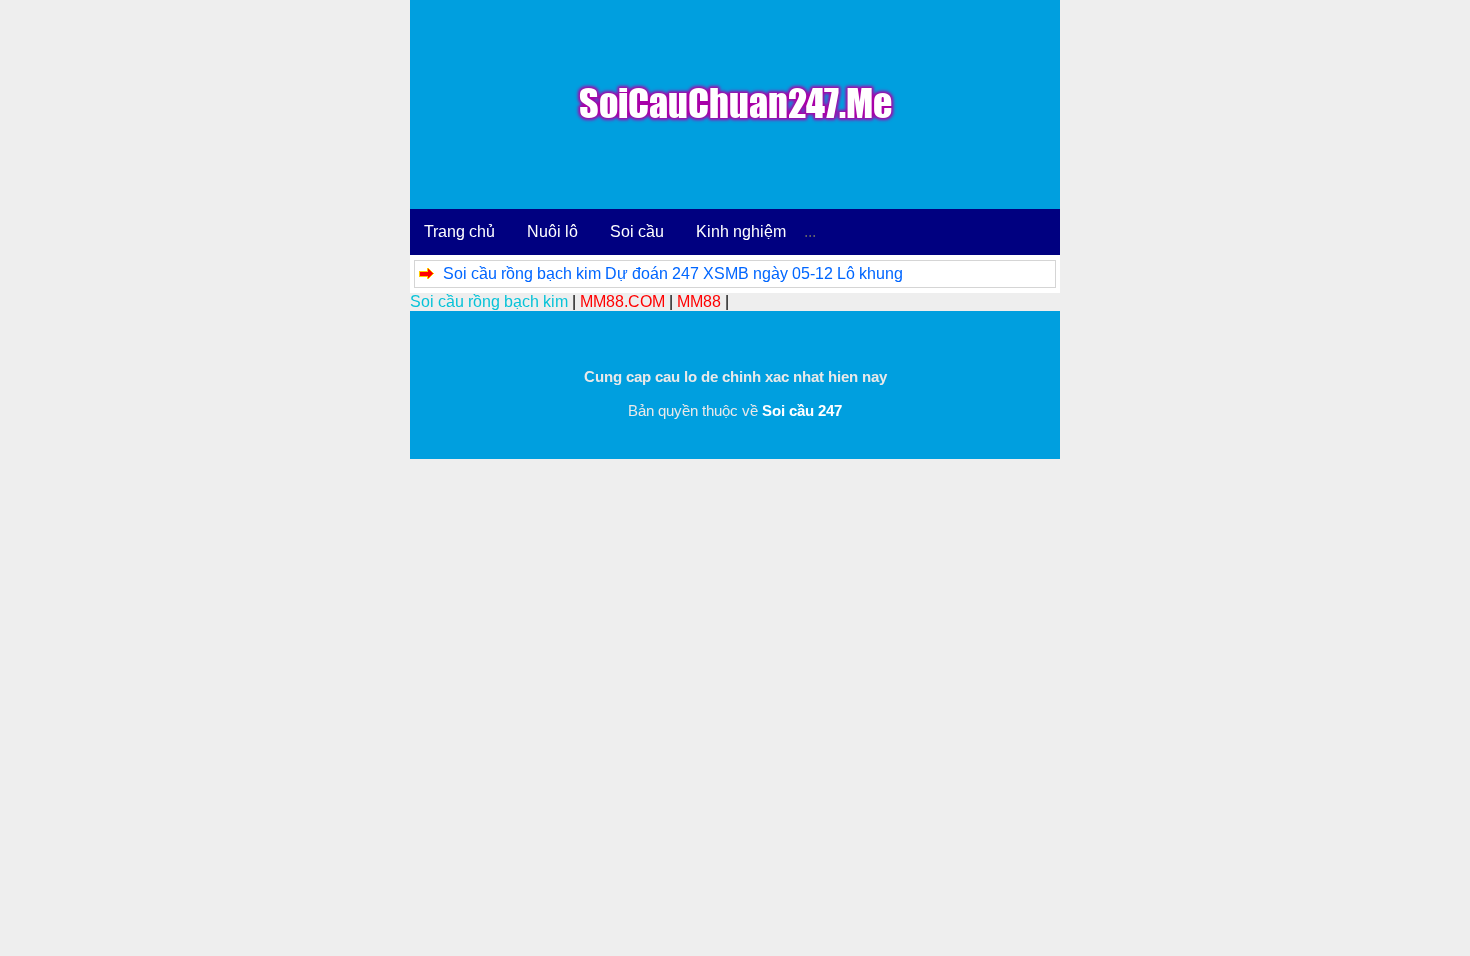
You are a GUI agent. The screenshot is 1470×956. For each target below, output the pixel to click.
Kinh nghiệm (741, 231)
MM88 (699, 301)
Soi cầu (637, 231)
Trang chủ (459, 231)
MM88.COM (622, 301)
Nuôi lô (552, 231)
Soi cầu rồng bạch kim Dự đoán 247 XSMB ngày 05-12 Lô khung (673, 273)
